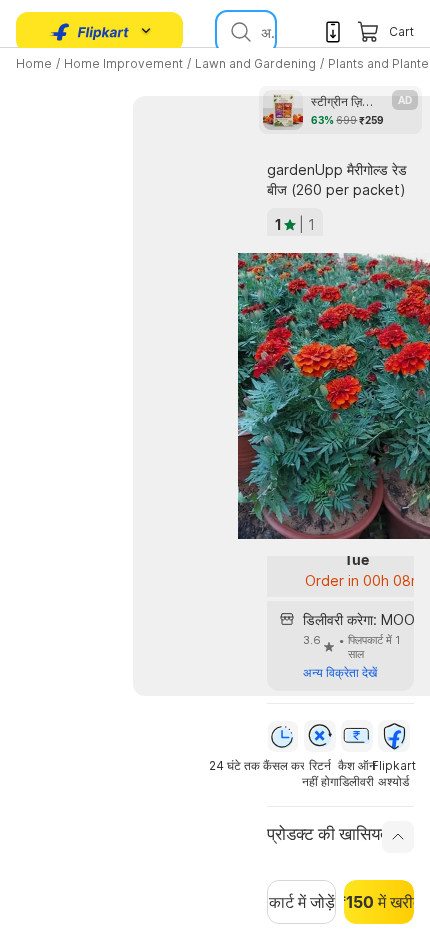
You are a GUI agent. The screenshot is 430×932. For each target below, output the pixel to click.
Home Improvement (123, 63)
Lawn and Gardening (255, 63)
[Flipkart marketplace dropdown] (90, 32)
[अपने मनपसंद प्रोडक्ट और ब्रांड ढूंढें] (239, 32)
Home (34, 63)
